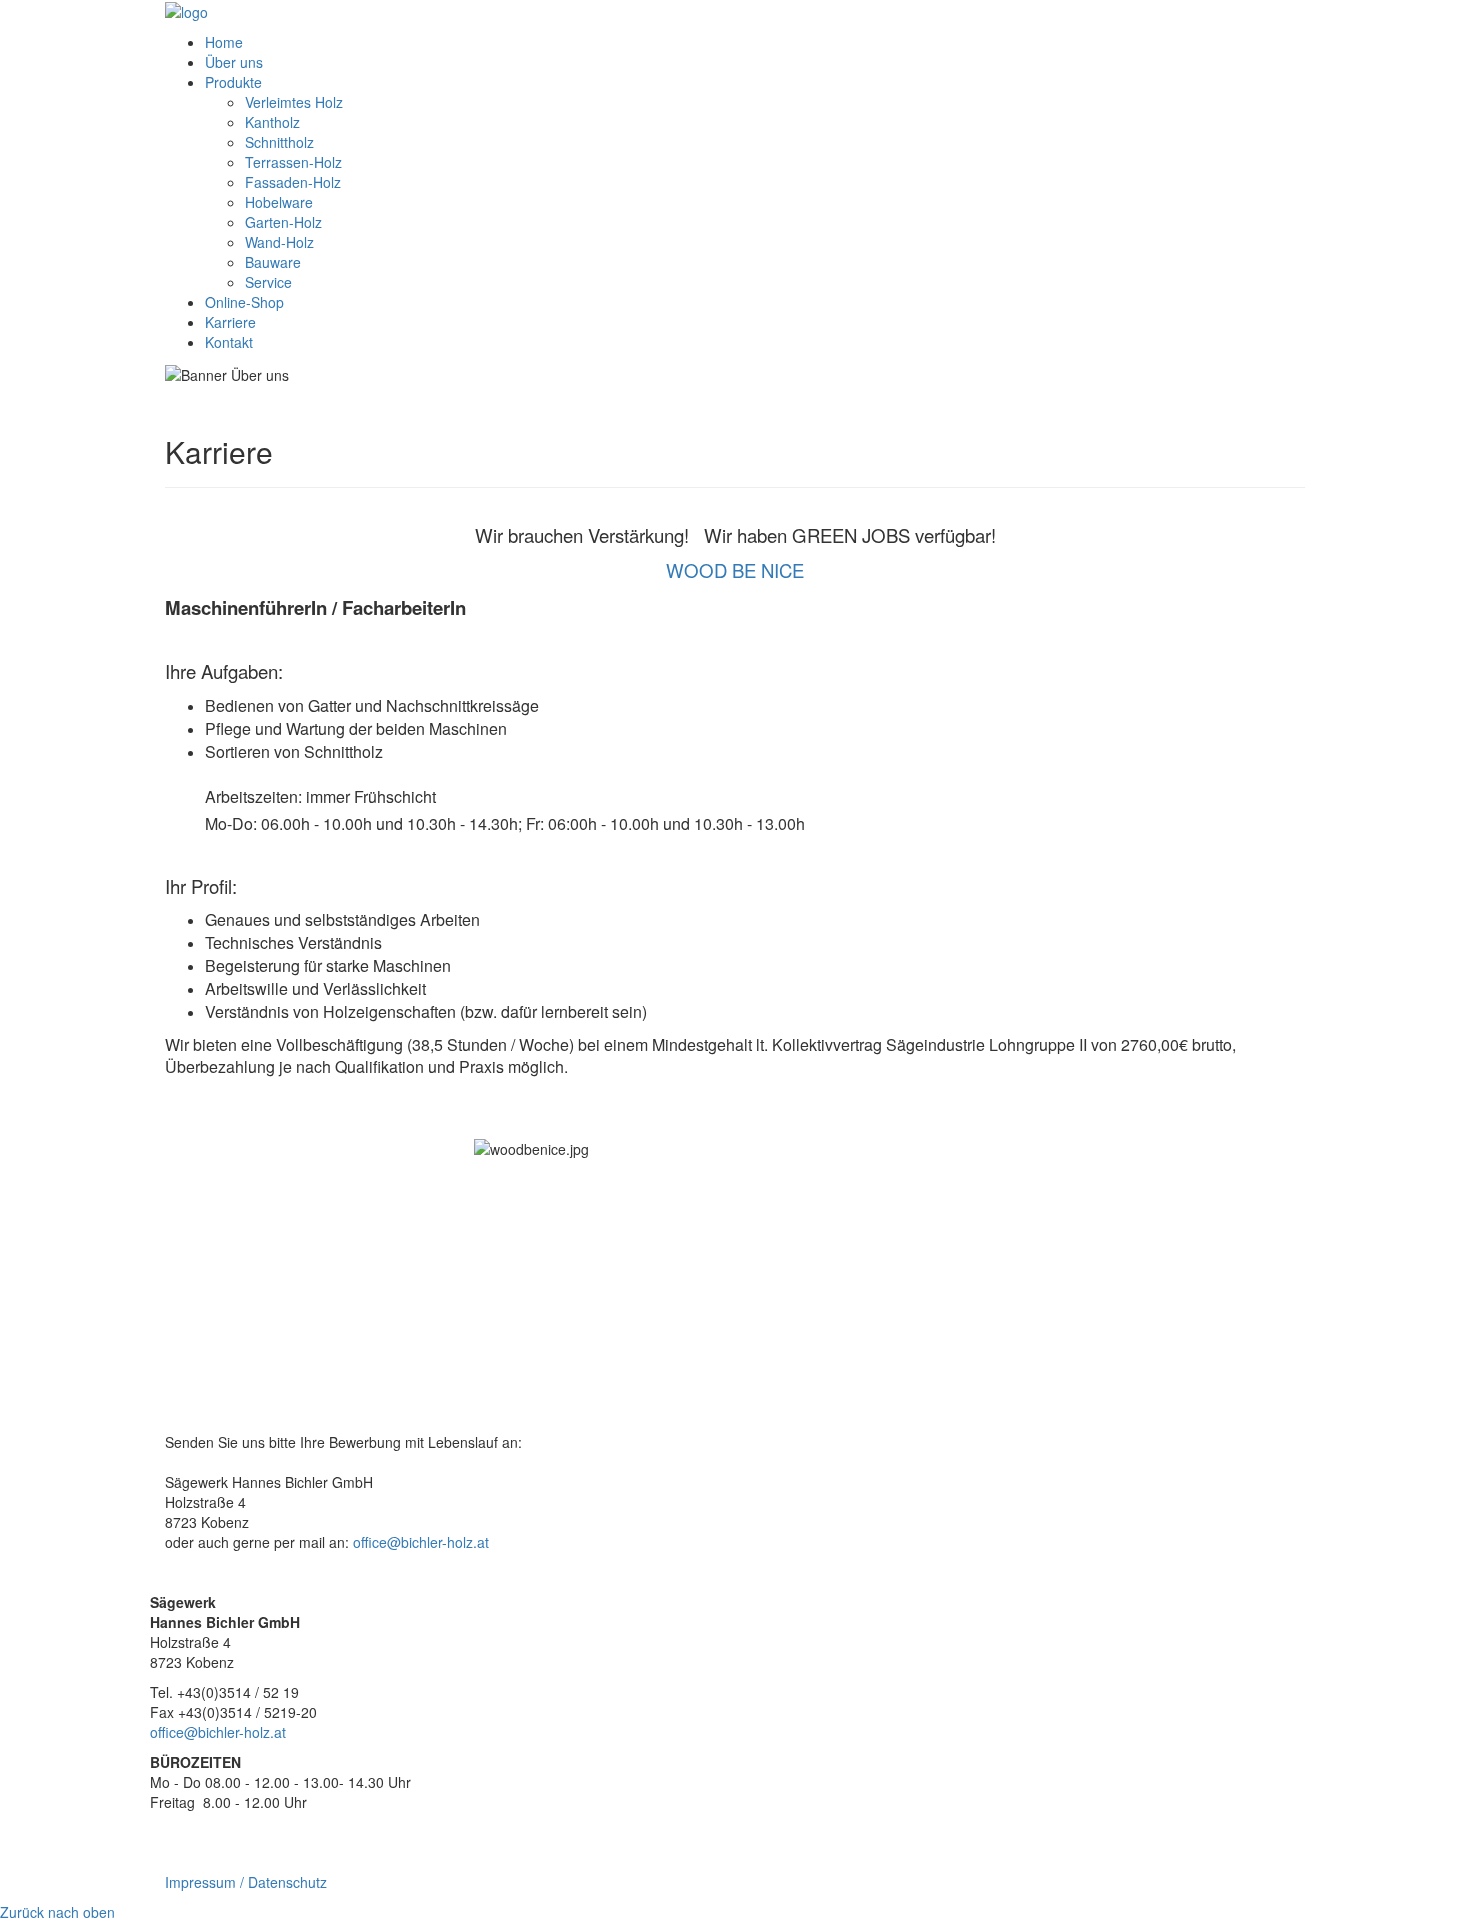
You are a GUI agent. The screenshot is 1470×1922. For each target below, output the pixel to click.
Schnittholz (279, 142)
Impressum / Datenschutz (246, 1882)
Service (268, 282)
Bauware (273, 262)
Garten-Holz (283, 222)
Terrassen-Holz (293, 162)
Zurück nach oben (57, 1912)
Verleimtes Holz (294, 102)
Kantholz (272, 122)
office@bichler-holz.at (421, 1542)
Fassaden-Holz (293, 182)
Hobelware (279, 202)
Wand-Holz (279, 242)
